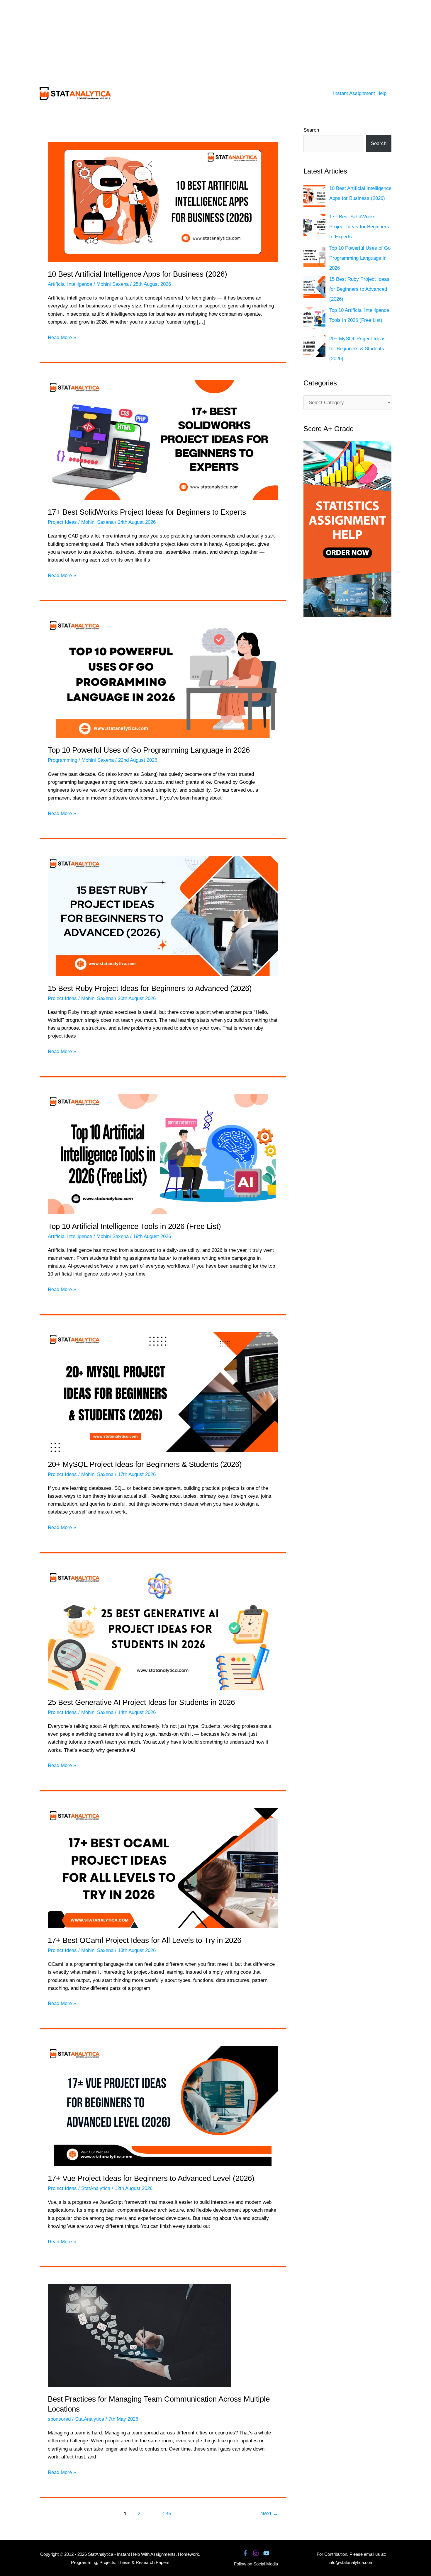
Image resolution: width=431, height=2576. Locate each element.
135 (167, 2514)
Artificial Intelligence (70, 284)
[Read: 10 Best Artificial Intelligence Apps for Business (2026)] (163, 202)
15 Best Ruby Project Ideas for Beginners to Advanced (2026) (150, 988)
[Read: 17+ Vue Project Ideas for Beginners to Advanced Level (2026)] (163, 2106)
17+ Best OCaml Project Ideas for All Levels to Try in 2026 (145, 1940)
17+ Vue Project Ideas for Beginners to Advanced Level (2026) (151, 2178)
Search (311, 130)
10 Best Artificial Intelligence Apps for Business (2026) (138, 274)
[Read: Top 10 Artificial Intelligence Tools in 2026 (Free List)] (163, 1154)
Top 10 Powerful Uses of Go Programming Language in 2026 (149, 750)
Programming (62, 760)
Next (269, 2514)
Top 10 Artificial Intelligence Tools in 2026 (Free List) (134, 1226)
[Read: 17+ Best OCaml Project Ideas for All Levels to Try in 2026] (163, 1868)
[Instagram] (256, 2553)
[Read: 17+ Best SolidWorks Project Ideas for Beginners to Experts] (163, 439)
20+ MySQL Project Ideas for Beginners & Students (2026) (145, 1464)
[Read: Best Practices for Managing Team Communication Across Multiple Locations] (139, 2335)
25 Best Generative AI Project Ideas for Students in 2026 (141, 1702)
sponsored (59, 2419)
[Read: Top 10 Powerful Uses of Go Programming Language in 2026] (163, 677)
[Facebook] (245, 2553)
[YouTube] (266, 2553)
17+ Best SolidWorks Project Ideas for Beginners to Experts (147, 512)
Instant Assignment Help (360, 93)
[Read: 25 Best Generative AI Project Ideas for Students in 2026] (163, 1630)
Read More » (62, 338)
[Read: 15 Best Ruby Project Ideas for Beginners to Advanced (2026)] (163, 916)
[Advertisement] (176, 41)
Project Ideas (62, 522)
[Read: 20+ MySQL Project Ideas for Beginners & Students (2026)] (163, 1392)
